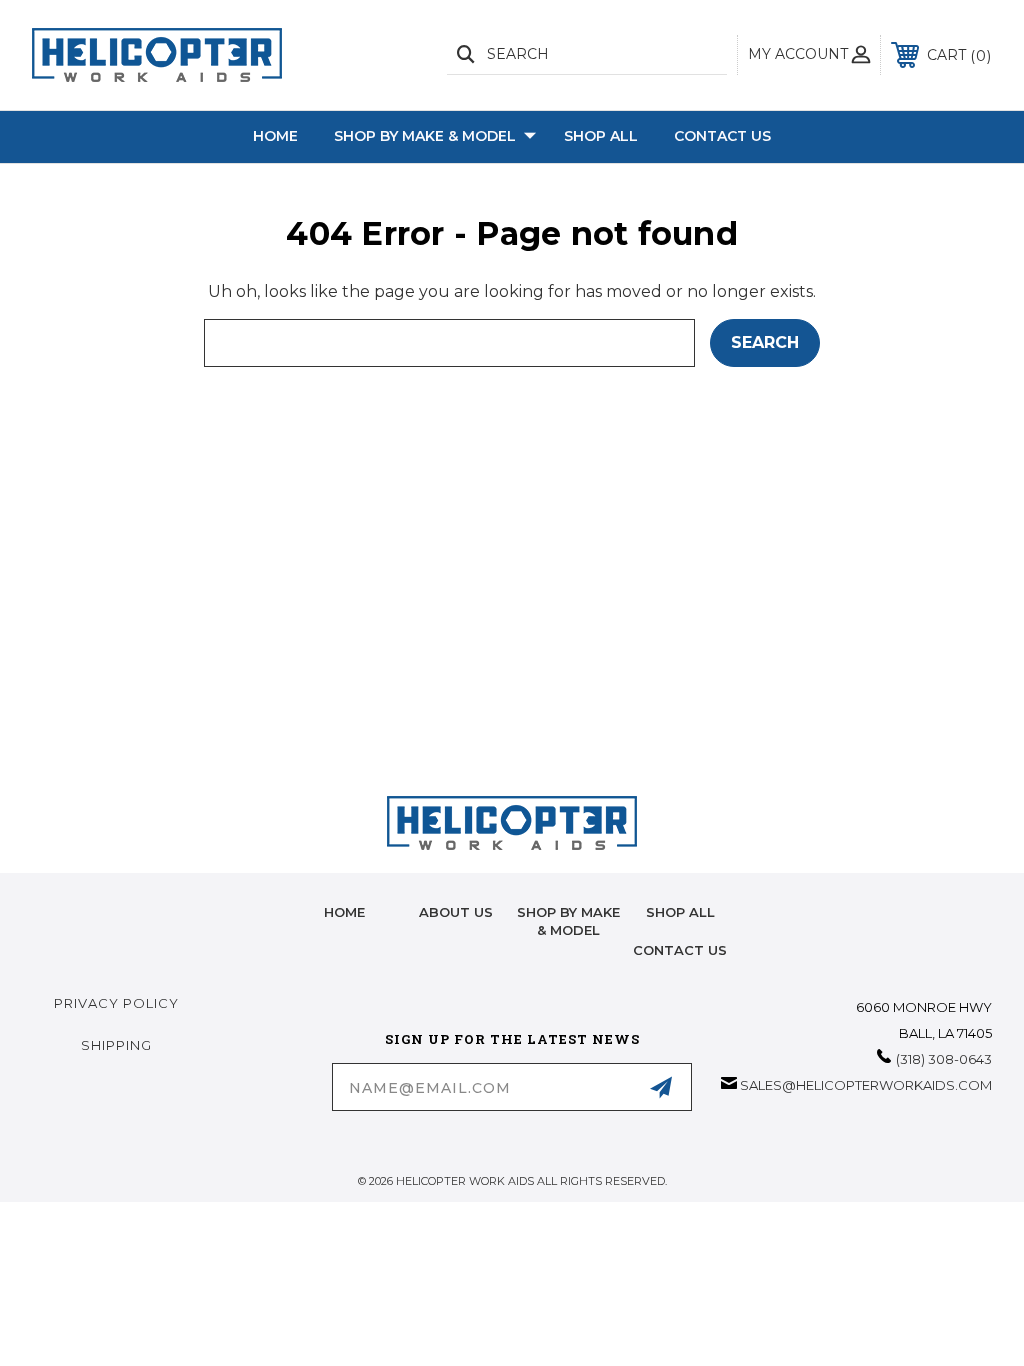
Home (275, 136)
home (344, 912)
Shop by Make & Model (425, 136)
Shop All (601, 136)
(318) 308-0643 (944, 1059)
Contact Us (722, 136)
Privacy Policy (116, 1003)
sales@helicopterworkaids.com (866, 1085)
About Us (456, 912)
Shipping (116, 1045)
